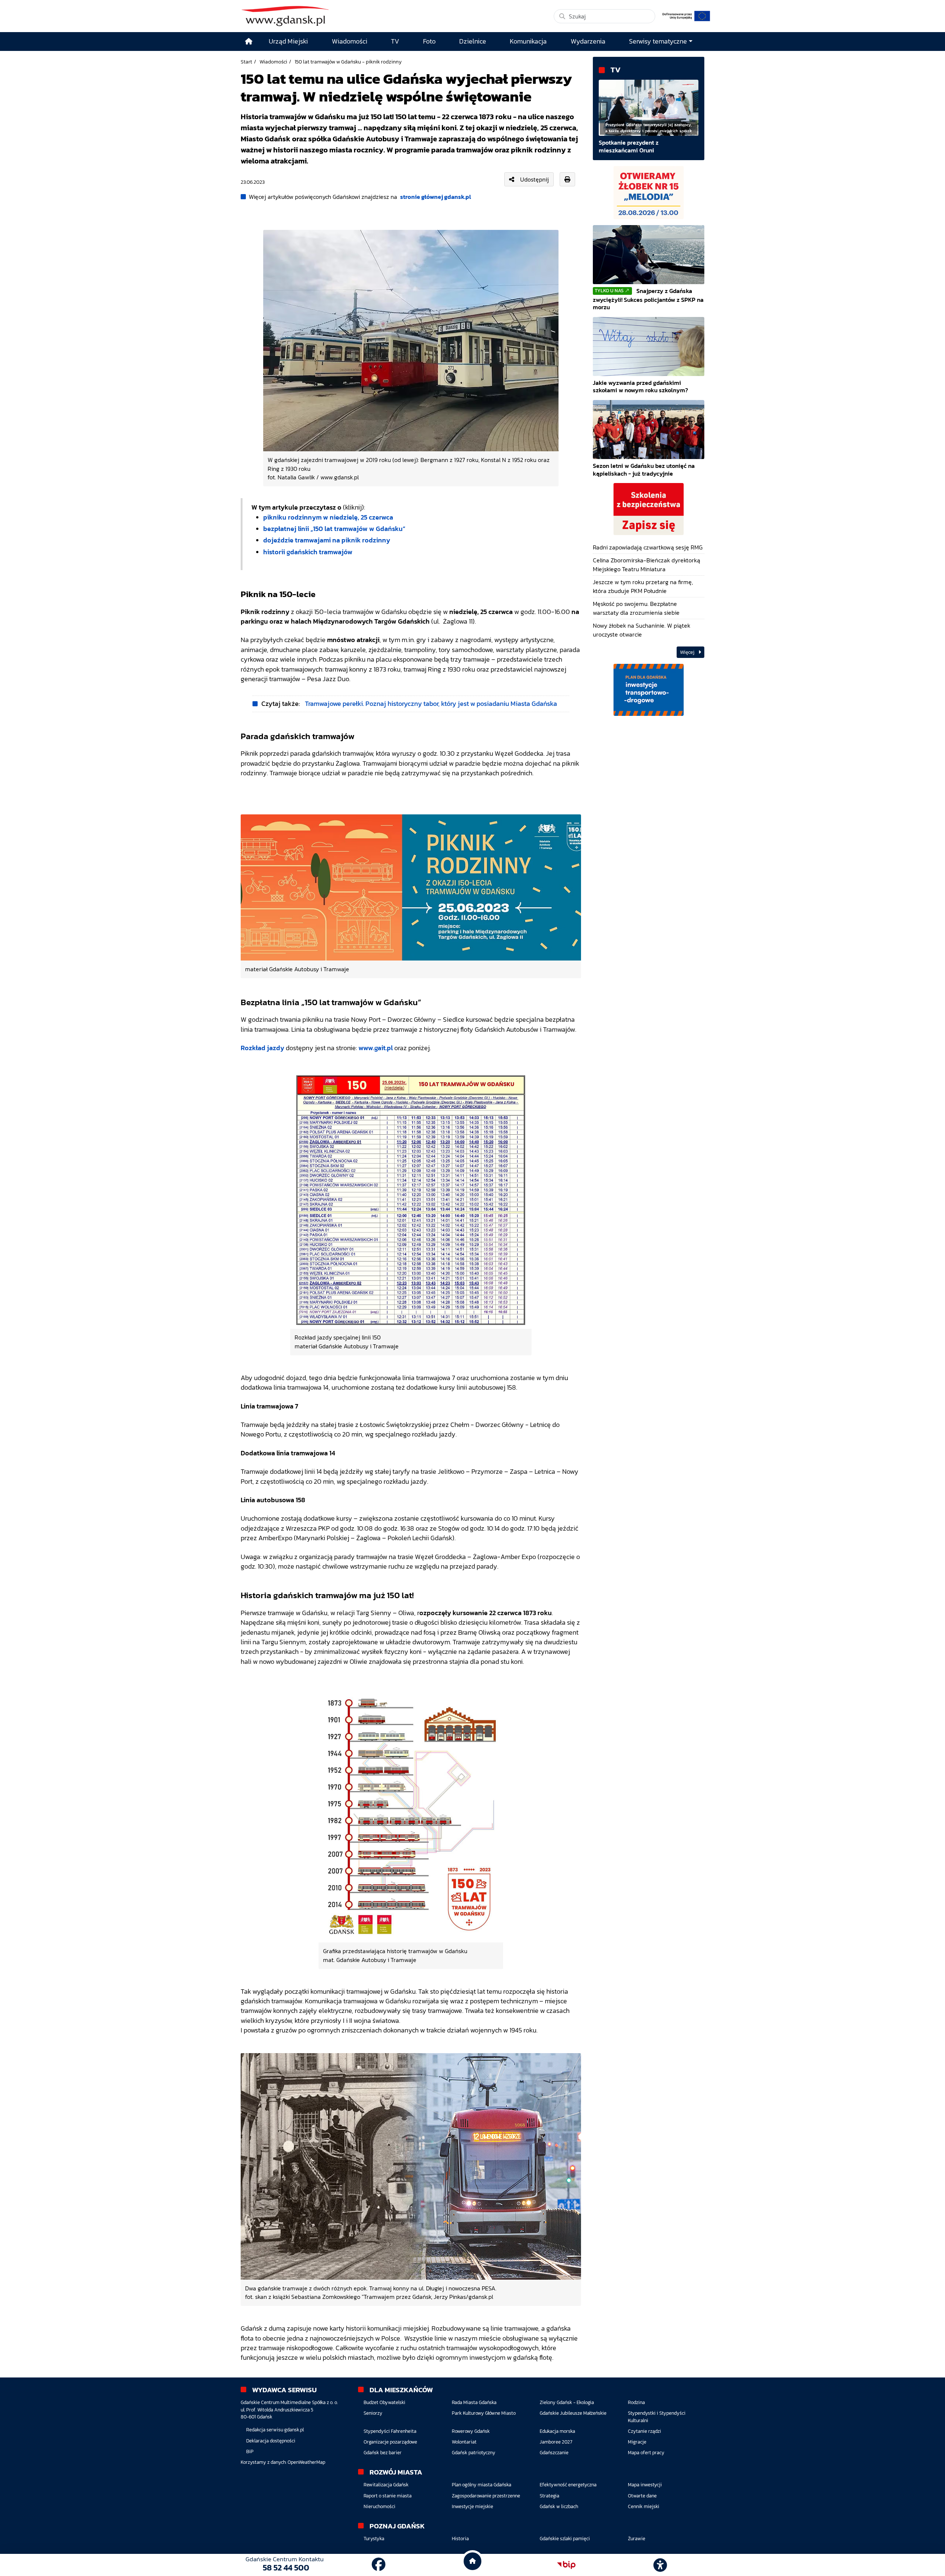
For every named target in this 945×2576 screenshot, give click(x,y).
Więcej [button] (688, 652)
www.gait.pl (376, 1048)
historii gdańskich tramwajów (308, 552)
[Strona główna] (249, 42)
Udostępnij (535, 179)
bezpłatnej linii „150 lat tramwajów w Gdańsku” (334, 529)
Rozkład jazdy (262, 1048)
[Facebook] (379, 2565)
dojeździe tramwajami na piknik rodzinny (327, 540)
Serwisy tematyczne (658, 41)
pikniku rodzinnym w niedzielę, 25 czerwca (328, 517)
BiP (250, 2451)
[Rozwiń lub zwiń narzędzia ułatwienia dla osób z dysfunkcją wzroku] (660, 2565)
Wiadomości (273, 62)
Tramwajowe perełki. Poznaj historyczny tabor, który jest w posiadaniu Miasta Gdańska (431, 704)
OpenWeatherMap (306, 2462)
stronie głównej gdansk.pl (436, 197)
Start (246, 62)
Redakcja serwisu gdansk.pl (275, 2430)
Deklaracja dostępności (271, 2441)
